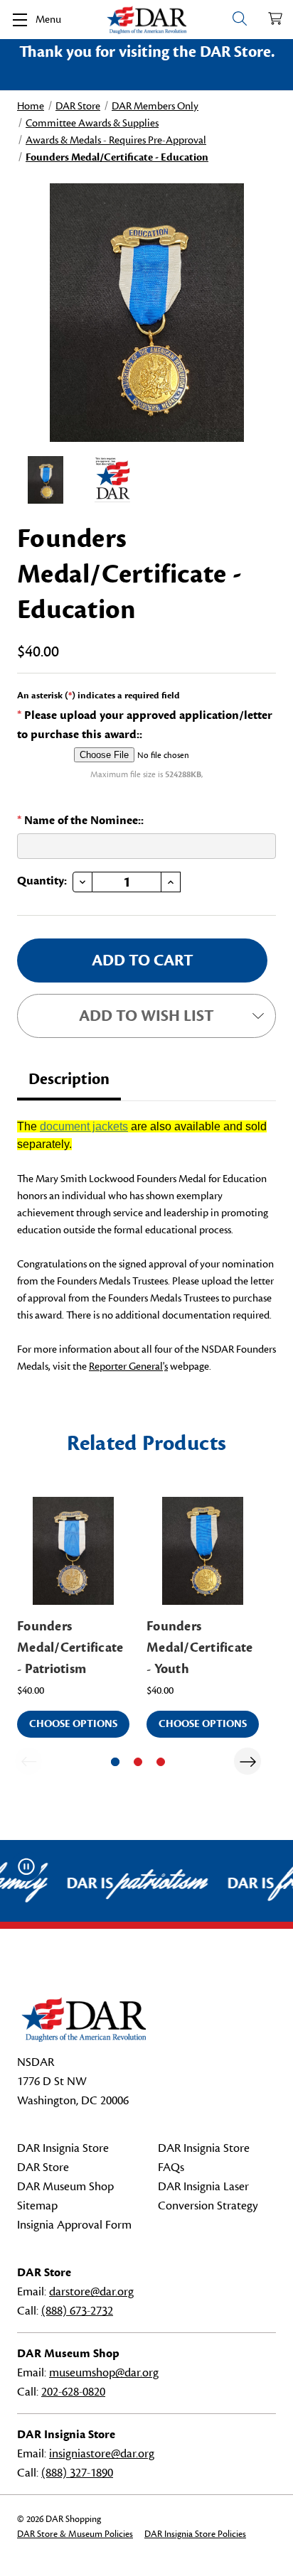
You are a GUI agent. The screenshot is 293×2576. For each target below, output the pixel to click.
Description (69, 1079)
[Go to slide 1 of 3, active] (115, 1762)
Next (247, 1761)
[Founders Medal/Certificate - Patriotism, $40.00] (73, 1551)
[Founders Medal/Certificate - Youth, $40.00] (203, 1551)
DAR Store (43, 2168)
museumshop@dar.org (104, 2373)
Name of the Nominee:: (80, 821)
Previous (28, 1761)
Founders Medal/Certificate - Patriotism (70, 1647)
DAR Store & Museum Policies (75, 2534)
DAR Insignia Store (63, 2148)
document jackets (84, 1126)
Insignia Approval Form (74, 2225)
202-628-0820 (73, 2392)
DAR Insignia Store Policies (195, 2534)
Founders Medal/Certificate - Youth (199, 1647)
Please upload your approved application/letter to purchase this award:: (145, 725)
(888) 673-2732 (77, 2311)
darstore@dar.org (91, 2292)
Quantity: (42, 881)
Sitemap (37, 2206)
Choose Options (73, 1724)
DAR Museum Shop (65, 2187)
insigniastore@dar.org (102, 2454)
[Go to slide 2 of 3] (138, 1762)
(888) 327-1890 (77, 2473)
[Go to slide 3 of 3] (161, 1762)
